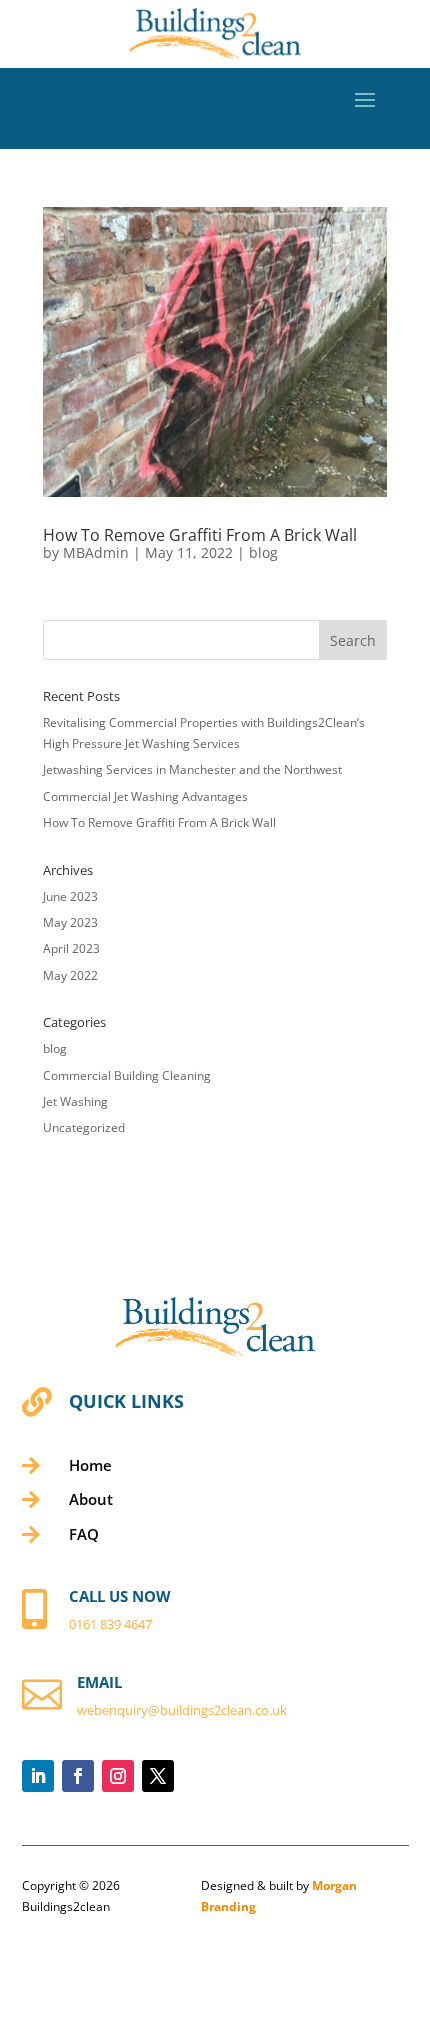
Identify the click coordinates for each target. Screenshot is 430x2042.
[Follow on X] (158, 1776)
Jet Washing (75, 1101)
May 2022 (70, 975)
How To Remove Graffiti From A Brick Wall (200, 535)
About (91, 1499)
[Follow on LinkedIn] (38, 1776)
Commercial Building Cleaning (127, 1075)
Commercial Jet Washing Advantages (145, 796)
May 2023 (70, 922)
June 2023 (70, 896)
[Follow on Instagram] (118, 1776)
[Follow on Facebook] (78, 1776)
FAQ (84, 1534)
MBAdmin (96, 552)
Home (90, 1465)
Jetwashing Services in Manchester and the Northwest (192, 769)
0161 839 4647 (110, 1624)
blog (263, 552)
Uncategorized (84, 1127)
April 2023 (71, 948)
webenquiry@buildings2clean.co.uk (182, 1710)
